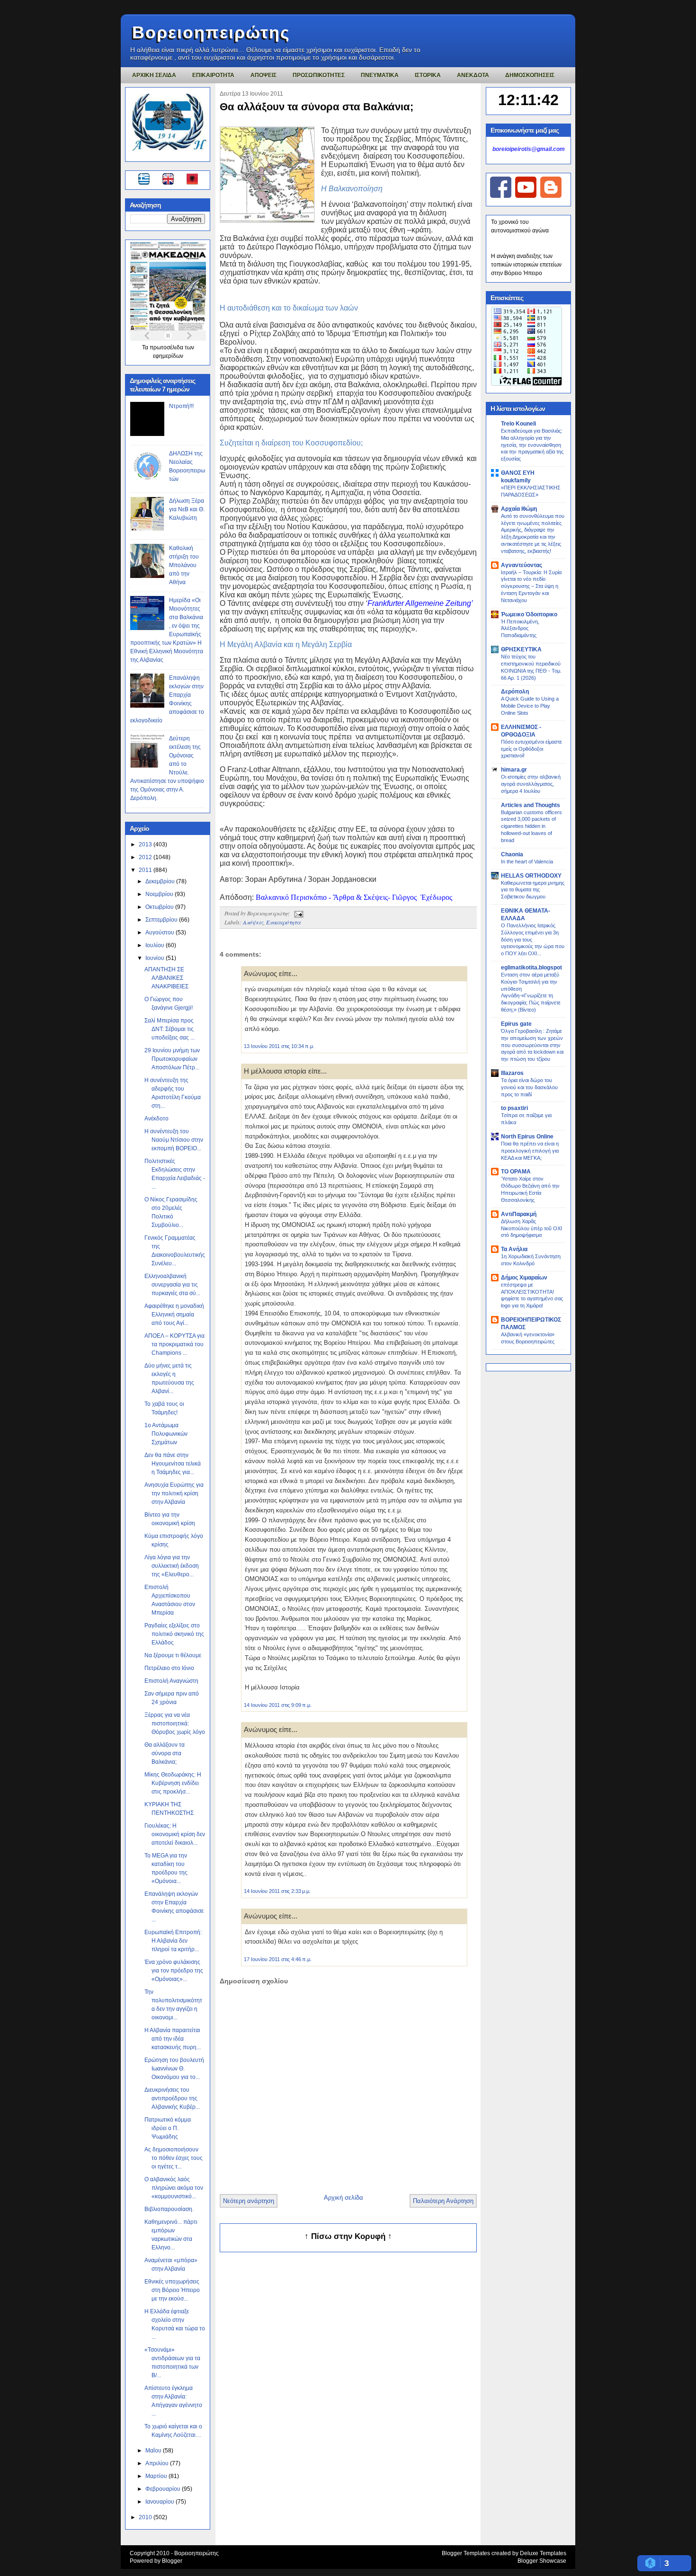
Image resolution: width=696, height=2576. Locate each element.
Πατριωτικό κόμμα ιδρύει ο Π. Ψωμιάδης (168, 2128)
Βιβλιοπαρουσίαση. (169, 2209)
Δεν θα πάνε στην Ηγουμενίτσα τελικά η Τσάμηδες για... (173, 1464)
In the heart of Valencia (527, 862)
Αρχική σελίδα (344, 2198)
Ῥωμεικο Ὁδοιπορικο (529, 614)
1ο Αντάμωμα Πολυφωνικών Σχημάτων (166, 1434)
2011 (146, 870)
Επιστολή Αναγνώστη (171, 1681)
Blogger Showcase (542, 2561)
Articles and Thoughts (531, 805)
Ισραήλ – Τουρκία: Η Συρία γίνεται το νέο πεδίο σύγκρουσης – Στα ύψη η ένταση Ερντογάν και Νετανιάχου (531, 586)
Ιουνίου (156, 958)
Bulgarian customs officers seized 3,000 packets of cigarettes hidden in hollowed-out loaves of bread (531, 826)
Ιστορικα (428, 75)
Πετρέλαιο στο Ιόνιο (169, 1668)
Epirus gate (516, 1024)
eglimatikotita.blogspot (531, 968)
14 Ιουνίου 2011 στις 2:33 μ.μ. (277, 1891)
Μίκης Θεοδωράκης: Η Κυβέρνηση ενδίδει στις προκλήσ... (173, 1783)
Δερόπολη (515, 692)
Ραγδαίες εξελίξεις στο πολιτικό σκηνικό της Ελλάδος (174, 1634)
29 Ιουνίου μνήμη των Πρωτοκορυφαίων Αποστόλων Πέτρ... (172, 1059)
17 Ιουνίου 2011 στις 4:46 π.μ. (278, 1959)
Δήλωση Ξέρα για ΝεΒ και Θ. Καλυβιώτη (187, 509)
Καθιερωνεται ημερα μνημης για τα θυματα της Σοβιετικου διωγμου (533, 890)
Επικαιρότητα (283, 922)
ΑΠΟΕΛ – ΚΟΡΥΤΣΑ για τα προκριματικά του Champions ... (174, 1344)
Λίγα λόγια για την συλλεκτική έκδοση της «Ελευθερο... (172, 1566)
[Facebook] (501, 196)
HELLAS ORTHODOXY (531, 876)
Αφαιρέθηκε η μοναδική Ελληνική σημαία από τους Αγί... (174, 1315)
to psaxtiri (514, 1108)
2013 (146, 844)
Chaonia (512, 854)
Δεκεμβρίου (161, 881)
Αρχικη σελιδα (154, 75)
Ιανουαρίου (161, 2502)
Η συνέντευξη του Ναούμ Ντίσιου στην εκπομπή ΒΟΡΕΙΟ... (174, 1140)
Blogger (172, 2561)
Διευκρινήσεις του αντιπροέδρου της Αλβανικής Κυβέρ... (172, 2098)
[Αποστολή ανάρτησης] (297, 913)
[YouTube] (526, 196)
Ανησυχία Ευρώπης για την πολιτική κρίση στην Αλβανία (174, 1493)
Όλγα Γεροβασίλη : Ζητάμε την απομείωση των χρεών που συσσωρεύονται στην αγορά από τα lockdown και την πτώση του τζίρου (532, 1045)
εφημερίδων (168, 356)
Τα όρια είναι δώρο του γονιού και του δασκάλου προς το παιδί (529, 1087)
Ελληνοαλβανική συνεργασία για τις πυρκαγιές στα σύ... (172, 1285)
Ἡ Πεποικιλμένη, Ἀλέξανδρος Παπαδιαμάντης (520, 629)
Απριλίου (158, 2463)
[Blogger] (551, 196)
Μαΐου (154, 2451)
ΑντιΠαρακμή (519, 1214)
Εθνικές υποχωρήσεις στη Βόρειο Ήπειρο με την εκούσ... (172, 2290)
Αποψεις (263, 75)
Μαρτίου (157, 2476)
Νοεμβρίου (160, 894)
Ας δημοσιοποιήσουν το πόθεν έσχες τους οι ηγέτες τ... (174, 2158)
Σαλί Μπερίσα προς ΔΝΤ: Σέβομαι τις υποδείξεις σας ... (170, 1029)
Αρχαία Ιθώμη (519, 509)
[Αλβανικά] (192, 180)
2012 (146, 857)
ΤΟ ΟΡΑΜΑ (516, 1172)
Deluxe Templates (543, 2553)
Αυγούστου (161, 933)
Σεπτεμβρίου (162, 920)
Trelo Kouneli (518, 424)
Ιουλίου (156, 945)
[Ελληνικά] (146, 180)
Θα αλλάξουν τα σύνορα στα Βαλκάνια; (165, 1753)
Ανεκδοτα (473, 75)
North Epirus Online (527, 1137)
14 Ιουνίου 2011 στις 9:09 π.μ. (278, 1705)
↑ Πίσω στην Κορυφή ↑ (348, 2236)
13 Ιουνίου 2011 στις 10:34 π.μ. (279, 1046)
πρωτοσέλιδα (167, 347)
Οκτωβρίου (160, 907)
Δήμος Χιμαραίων (524, 1278)
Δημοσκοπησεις (530, 75)
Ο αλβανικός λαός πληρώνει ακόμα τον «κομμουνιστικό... (174, 2188)
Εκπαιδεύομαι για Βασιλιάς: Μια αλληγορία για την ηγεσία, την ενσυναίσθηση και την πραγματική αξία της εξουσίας (532, 445)
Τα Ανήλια (514, 1249)
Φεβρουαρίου (164, 2489)
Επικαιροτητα (213, 75)
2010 (146, 2517)
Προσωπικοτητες (319, 75)
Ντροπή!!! (181, 406)
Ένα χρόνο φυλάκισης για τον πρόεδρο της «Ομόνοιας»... (174, 1971)
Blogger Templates (466, 2553)
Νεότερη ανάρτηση (249, 2201)
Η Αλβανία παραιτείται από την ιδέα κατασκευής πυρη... (173, 2039)
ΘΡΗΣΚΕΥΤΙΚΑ (521, 649)
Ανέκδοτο (156, 1119)
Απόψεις (253, 922)
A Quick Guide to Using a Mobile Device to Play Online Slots (530, 706)
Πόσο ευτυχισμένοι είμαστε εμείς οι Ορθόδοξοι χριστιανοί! (531, 749)
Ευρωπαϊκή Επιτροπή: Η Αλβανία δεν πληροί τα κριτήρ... (173, 1941)
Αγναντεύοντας (522, 565)
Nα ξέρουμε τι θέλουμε (173, 1655)
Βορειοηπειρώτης (211, 32)
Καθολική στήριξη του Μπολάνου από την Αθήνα (184, 565)
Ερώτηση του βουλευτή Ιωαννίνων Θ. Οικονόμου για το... (174, 2069)
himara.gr (514, 770)
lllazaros (512, 1073)
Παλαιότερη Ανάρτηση (443, 2201)
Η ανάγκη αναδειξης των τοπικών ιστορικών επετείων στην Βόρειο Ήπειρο (526, 265)
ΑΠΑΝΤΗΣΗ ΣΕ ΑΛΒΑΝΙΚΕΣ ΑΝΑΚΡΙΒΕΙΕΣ (166, 978)
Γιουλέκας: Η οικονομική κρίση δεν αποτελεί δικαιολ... (175, 1834)
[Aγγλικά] (174, 180)
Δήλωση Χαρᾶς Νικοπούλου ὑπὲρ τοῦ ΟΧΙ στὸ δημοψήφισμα (531, 1228)
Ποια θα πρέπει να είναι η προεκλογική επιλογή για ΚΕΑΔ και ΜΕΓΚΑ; (530, 1151)
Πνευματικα (380, 75)
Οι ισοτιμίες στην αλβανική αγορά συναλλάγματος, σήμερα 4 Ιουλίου (531, 784)
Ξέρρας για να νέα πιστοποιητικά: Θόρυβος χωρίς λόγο (175, 1723)
